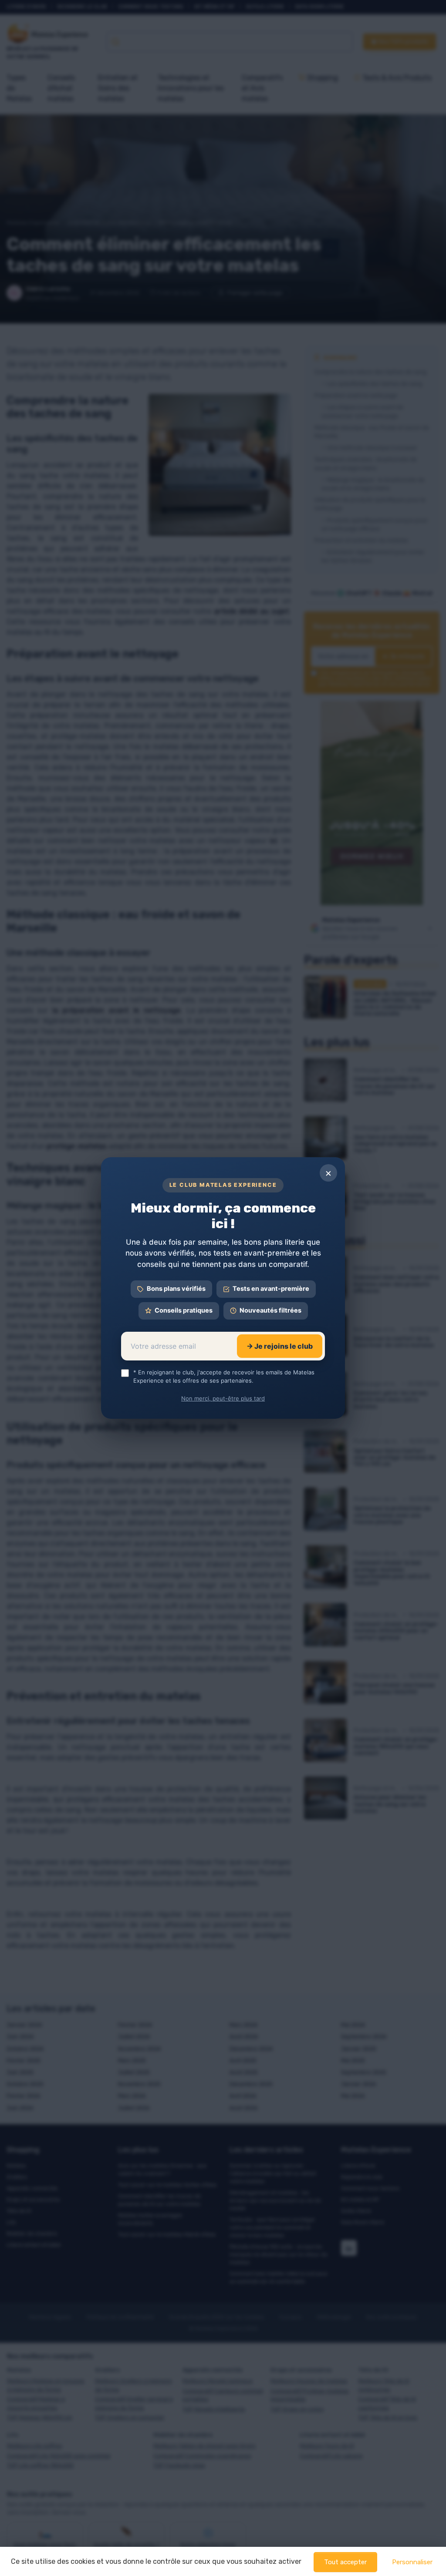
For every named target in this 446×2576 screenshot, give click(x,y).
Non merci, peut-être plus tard (223, 1398)
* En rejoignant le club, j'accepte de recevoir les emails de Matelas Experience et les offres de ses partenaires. (224, 1377)
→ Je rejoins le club (280, 1346)
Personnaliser (412, 2562)
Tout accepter (345, 2562)
